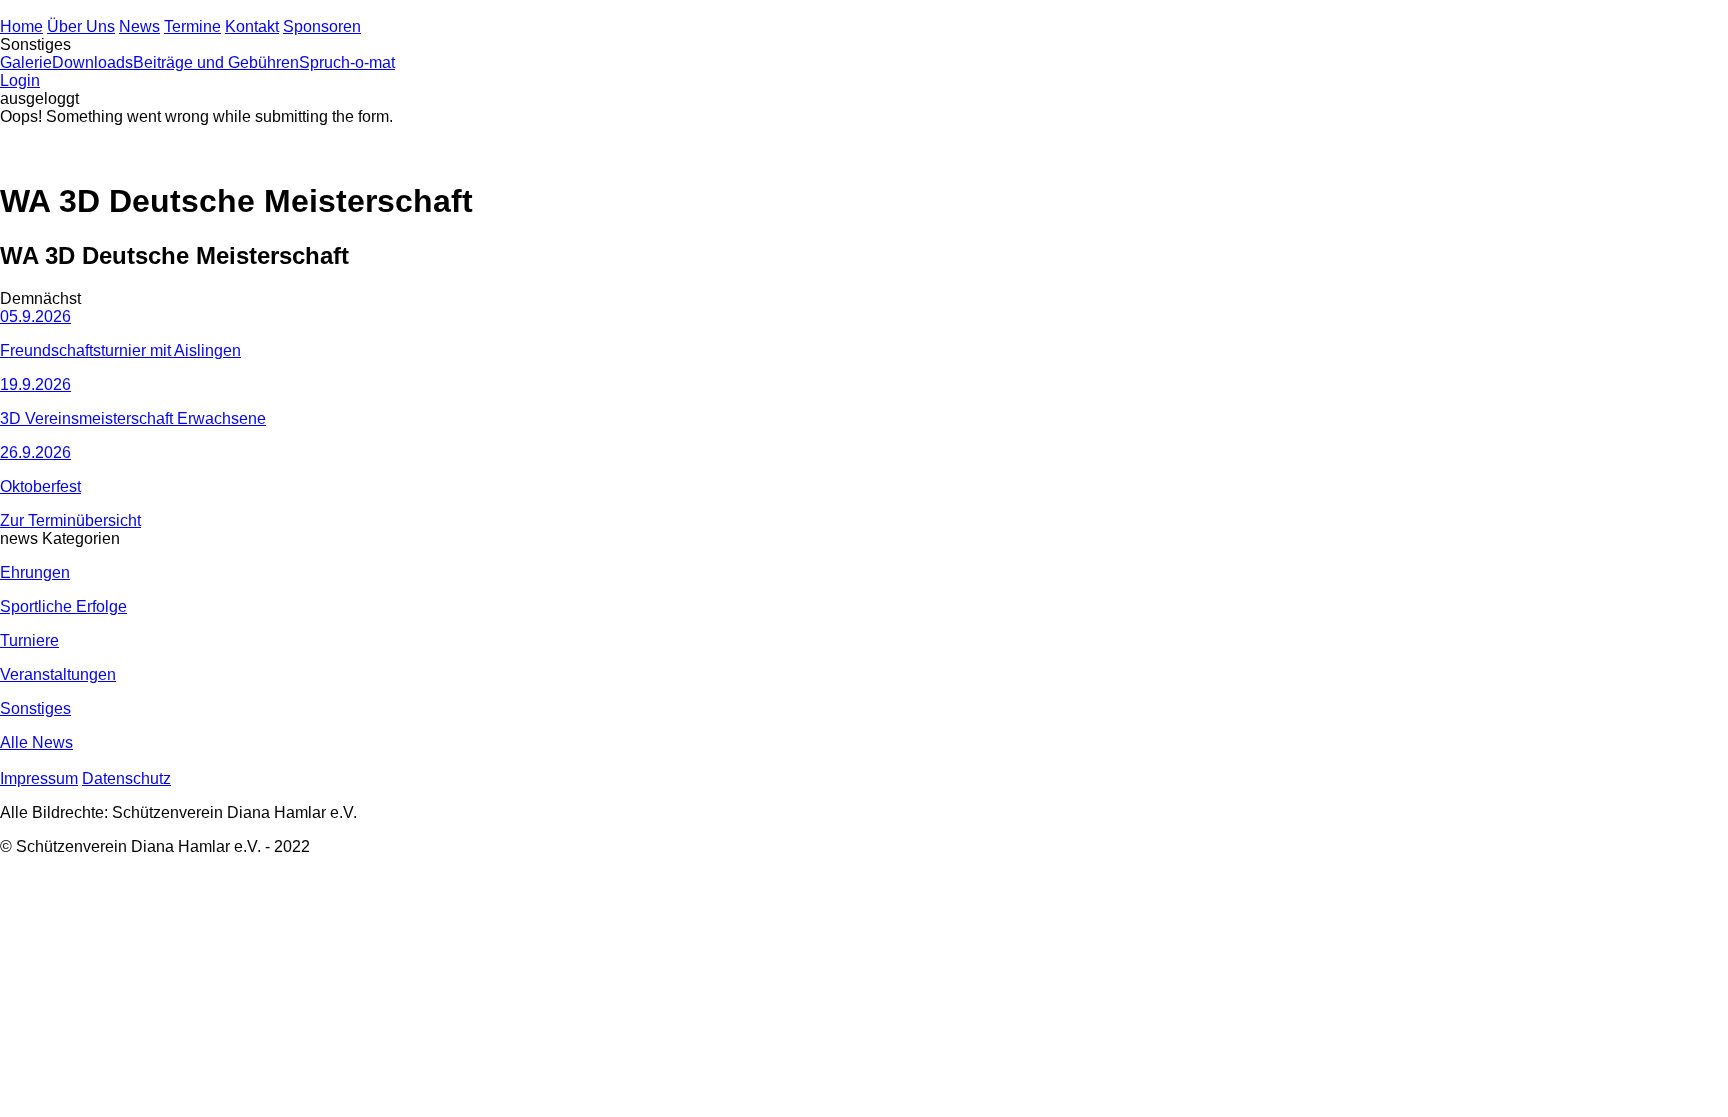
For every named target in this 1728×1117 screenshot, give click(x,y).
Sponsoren (322, 26)
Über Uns (81, 26)
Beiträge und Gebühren (216, 62)
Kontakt (252, 26)
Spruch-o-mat (347, 62)
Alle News (36, 742)
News (139, 26)
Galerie (26, 62)
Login (20, 80)
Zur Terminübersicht (70, 520)
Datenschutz (126, 778)
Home (21, 26)
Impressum (39, 778)
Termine (192, 26)
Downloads (92, 62)
